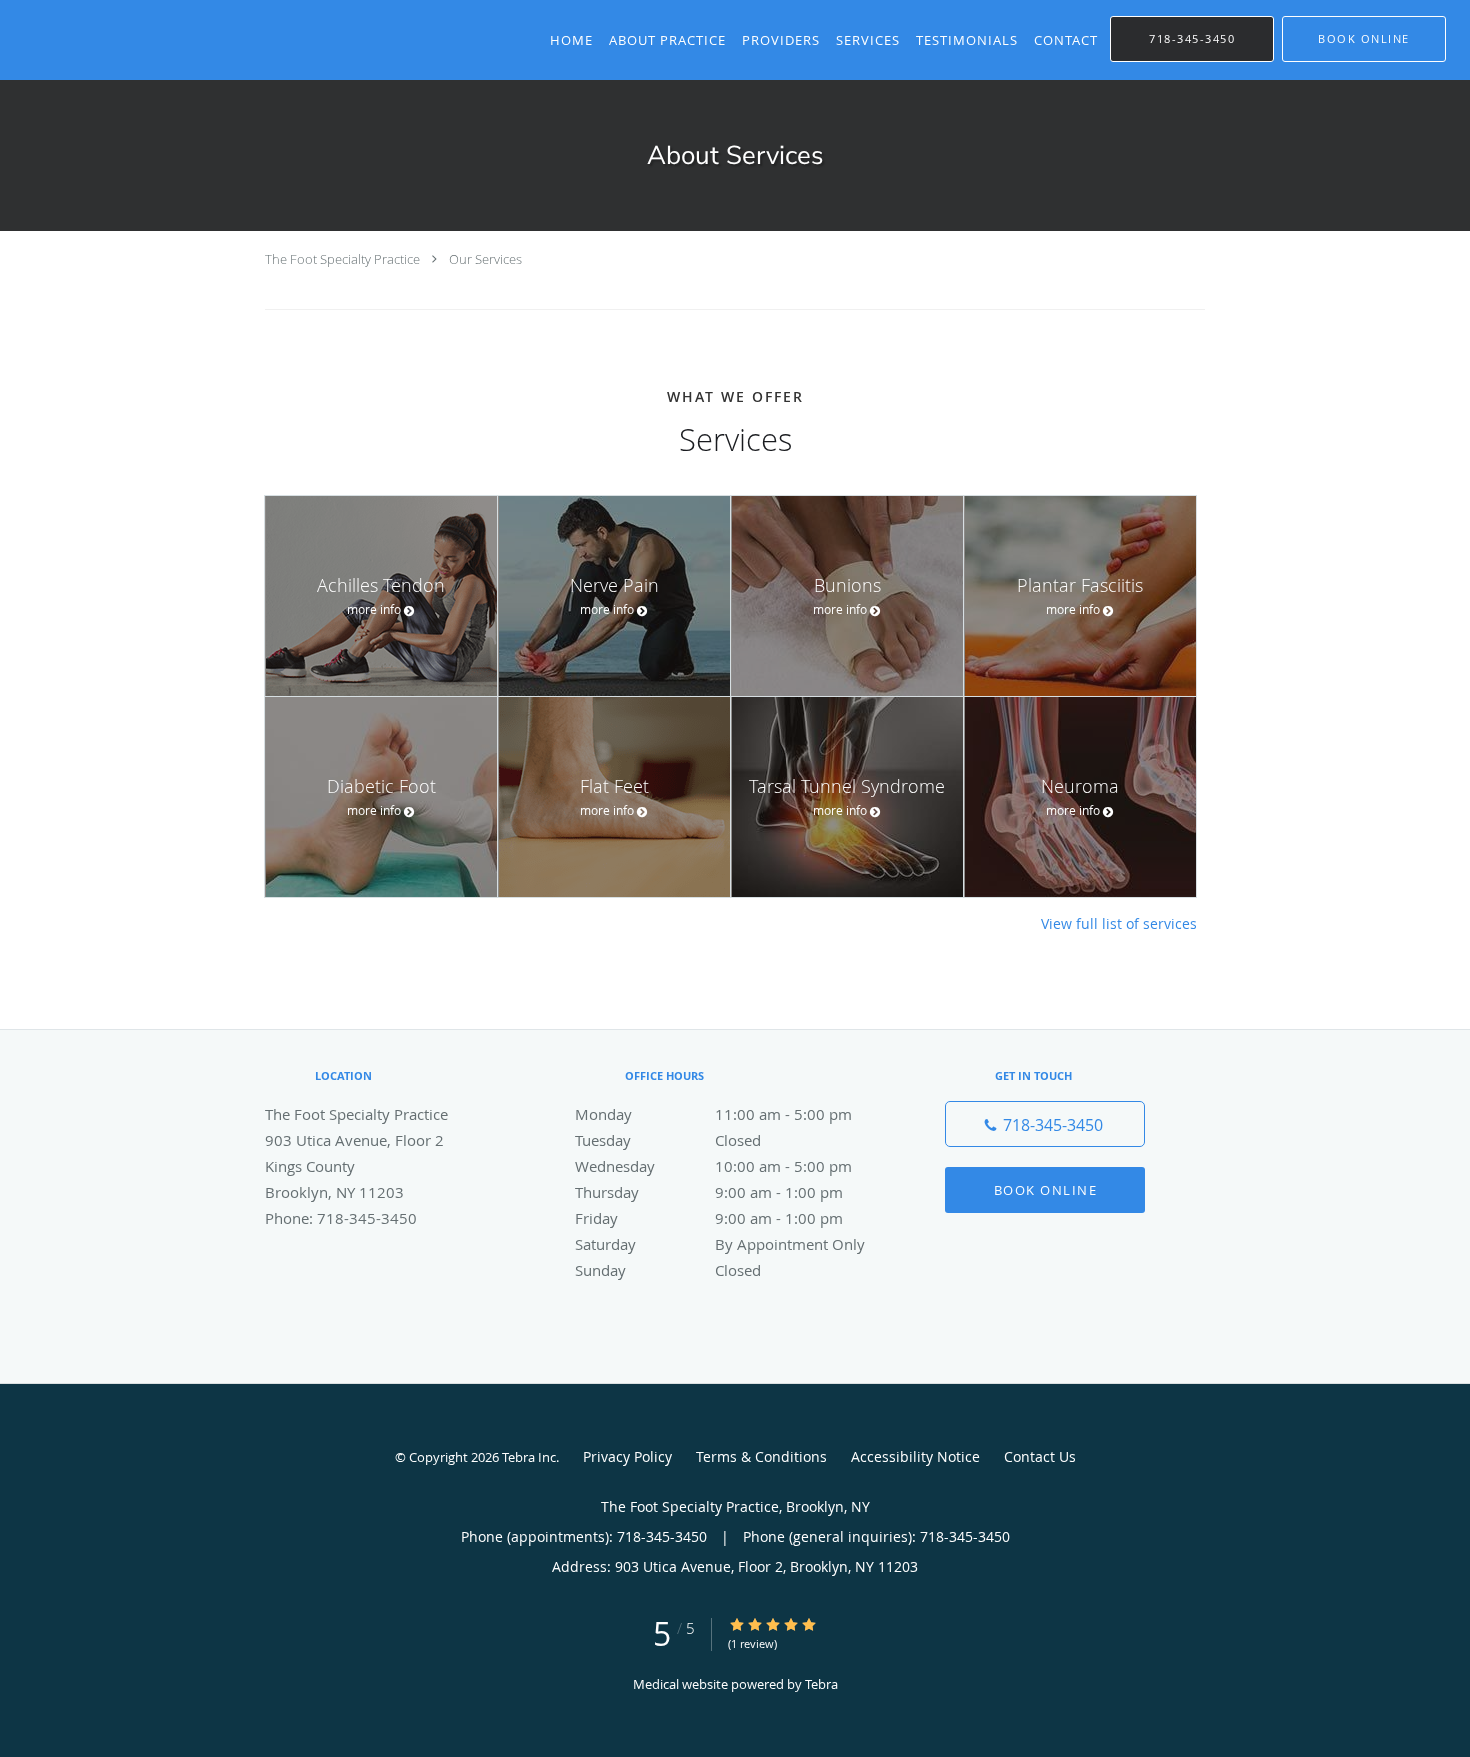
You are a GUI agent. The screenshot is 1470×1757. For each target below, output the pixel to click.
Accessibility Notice (915, 1456)
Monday (713, 1114)
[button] (1364, 39)
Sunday (668, 1270)
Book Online (1046, 1190)
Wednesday (713, 1166)
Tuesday (668, 1140)
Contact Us (1040, 1456)
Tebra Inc (529, 1457)
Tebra (821, 1684)
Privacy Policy (627, 1456)
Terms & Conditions (761, 1456)
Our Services (485, 259)
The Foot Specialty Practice (342, 259)
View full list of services (1119, 924)
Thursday (709, 1192)
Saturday (720, 1244)
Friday (709, 1218)
